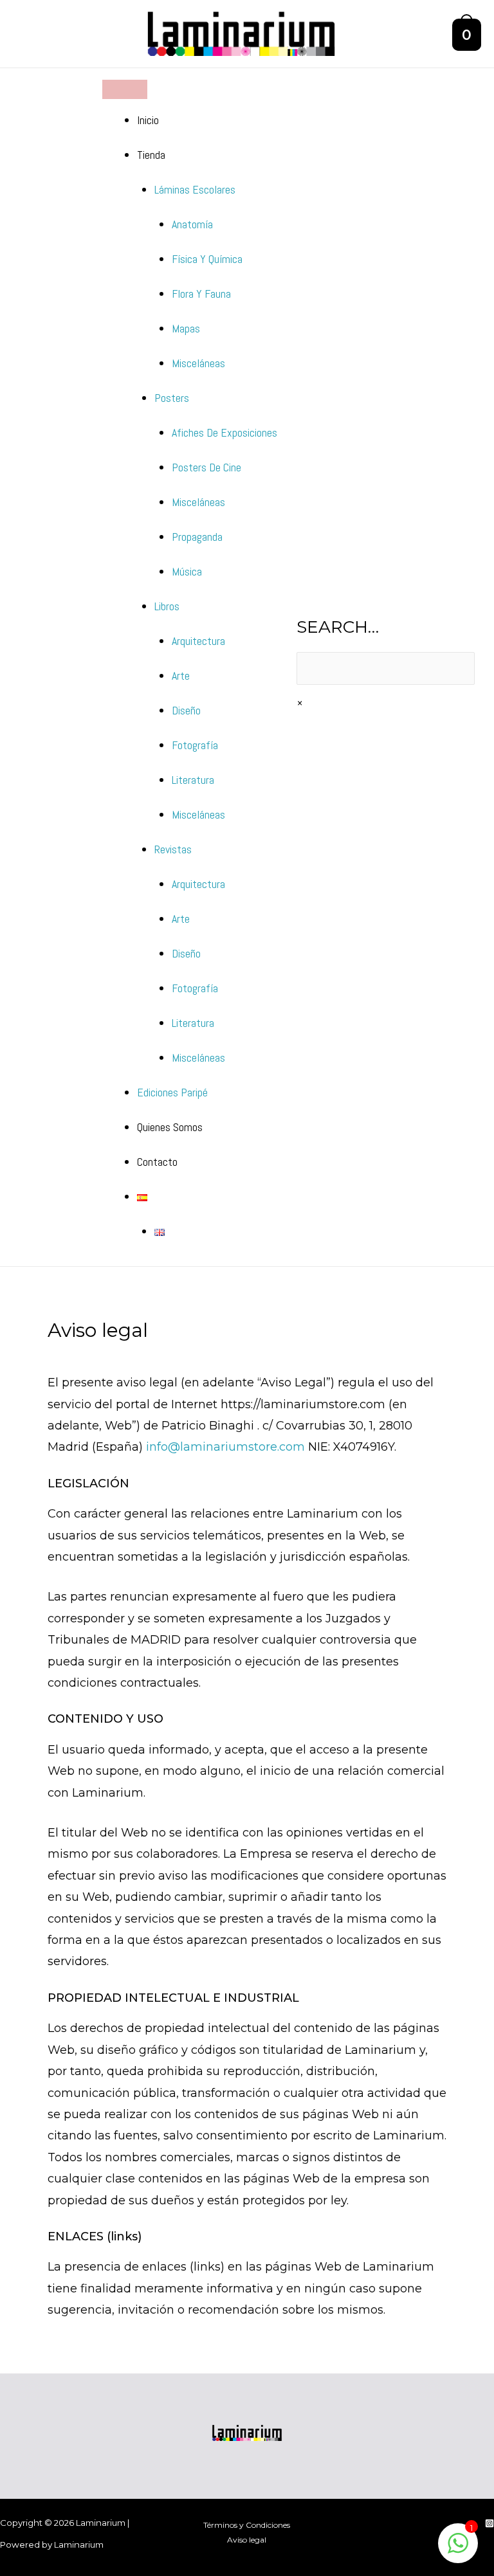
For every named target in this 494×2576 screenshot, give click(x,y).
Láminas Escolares (195, 189)
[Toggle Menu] (125, 89)
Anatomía (192, 224)
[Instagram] (489, 2523)
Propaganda (197, 537)
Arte (181, 676)
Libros (167, 606)
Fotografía (195, 745)
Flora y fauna (201, 294)
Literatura (193, 780)
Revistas (173, 849)
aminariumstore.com (244, 1447)
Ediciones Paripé (172, 1092)
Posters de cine (206, 467)
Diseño (186, 710)
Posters (172, 398)
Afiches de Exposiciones (224, 432)
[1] (458, 2550)
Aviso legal (247, 2540)
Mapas (186, 328)
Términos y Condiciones (247, 2525)
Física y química (207, 259)
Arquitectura (198, 641)
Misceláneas (198, 363)
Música (187, 571)
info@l (165, 1447)
